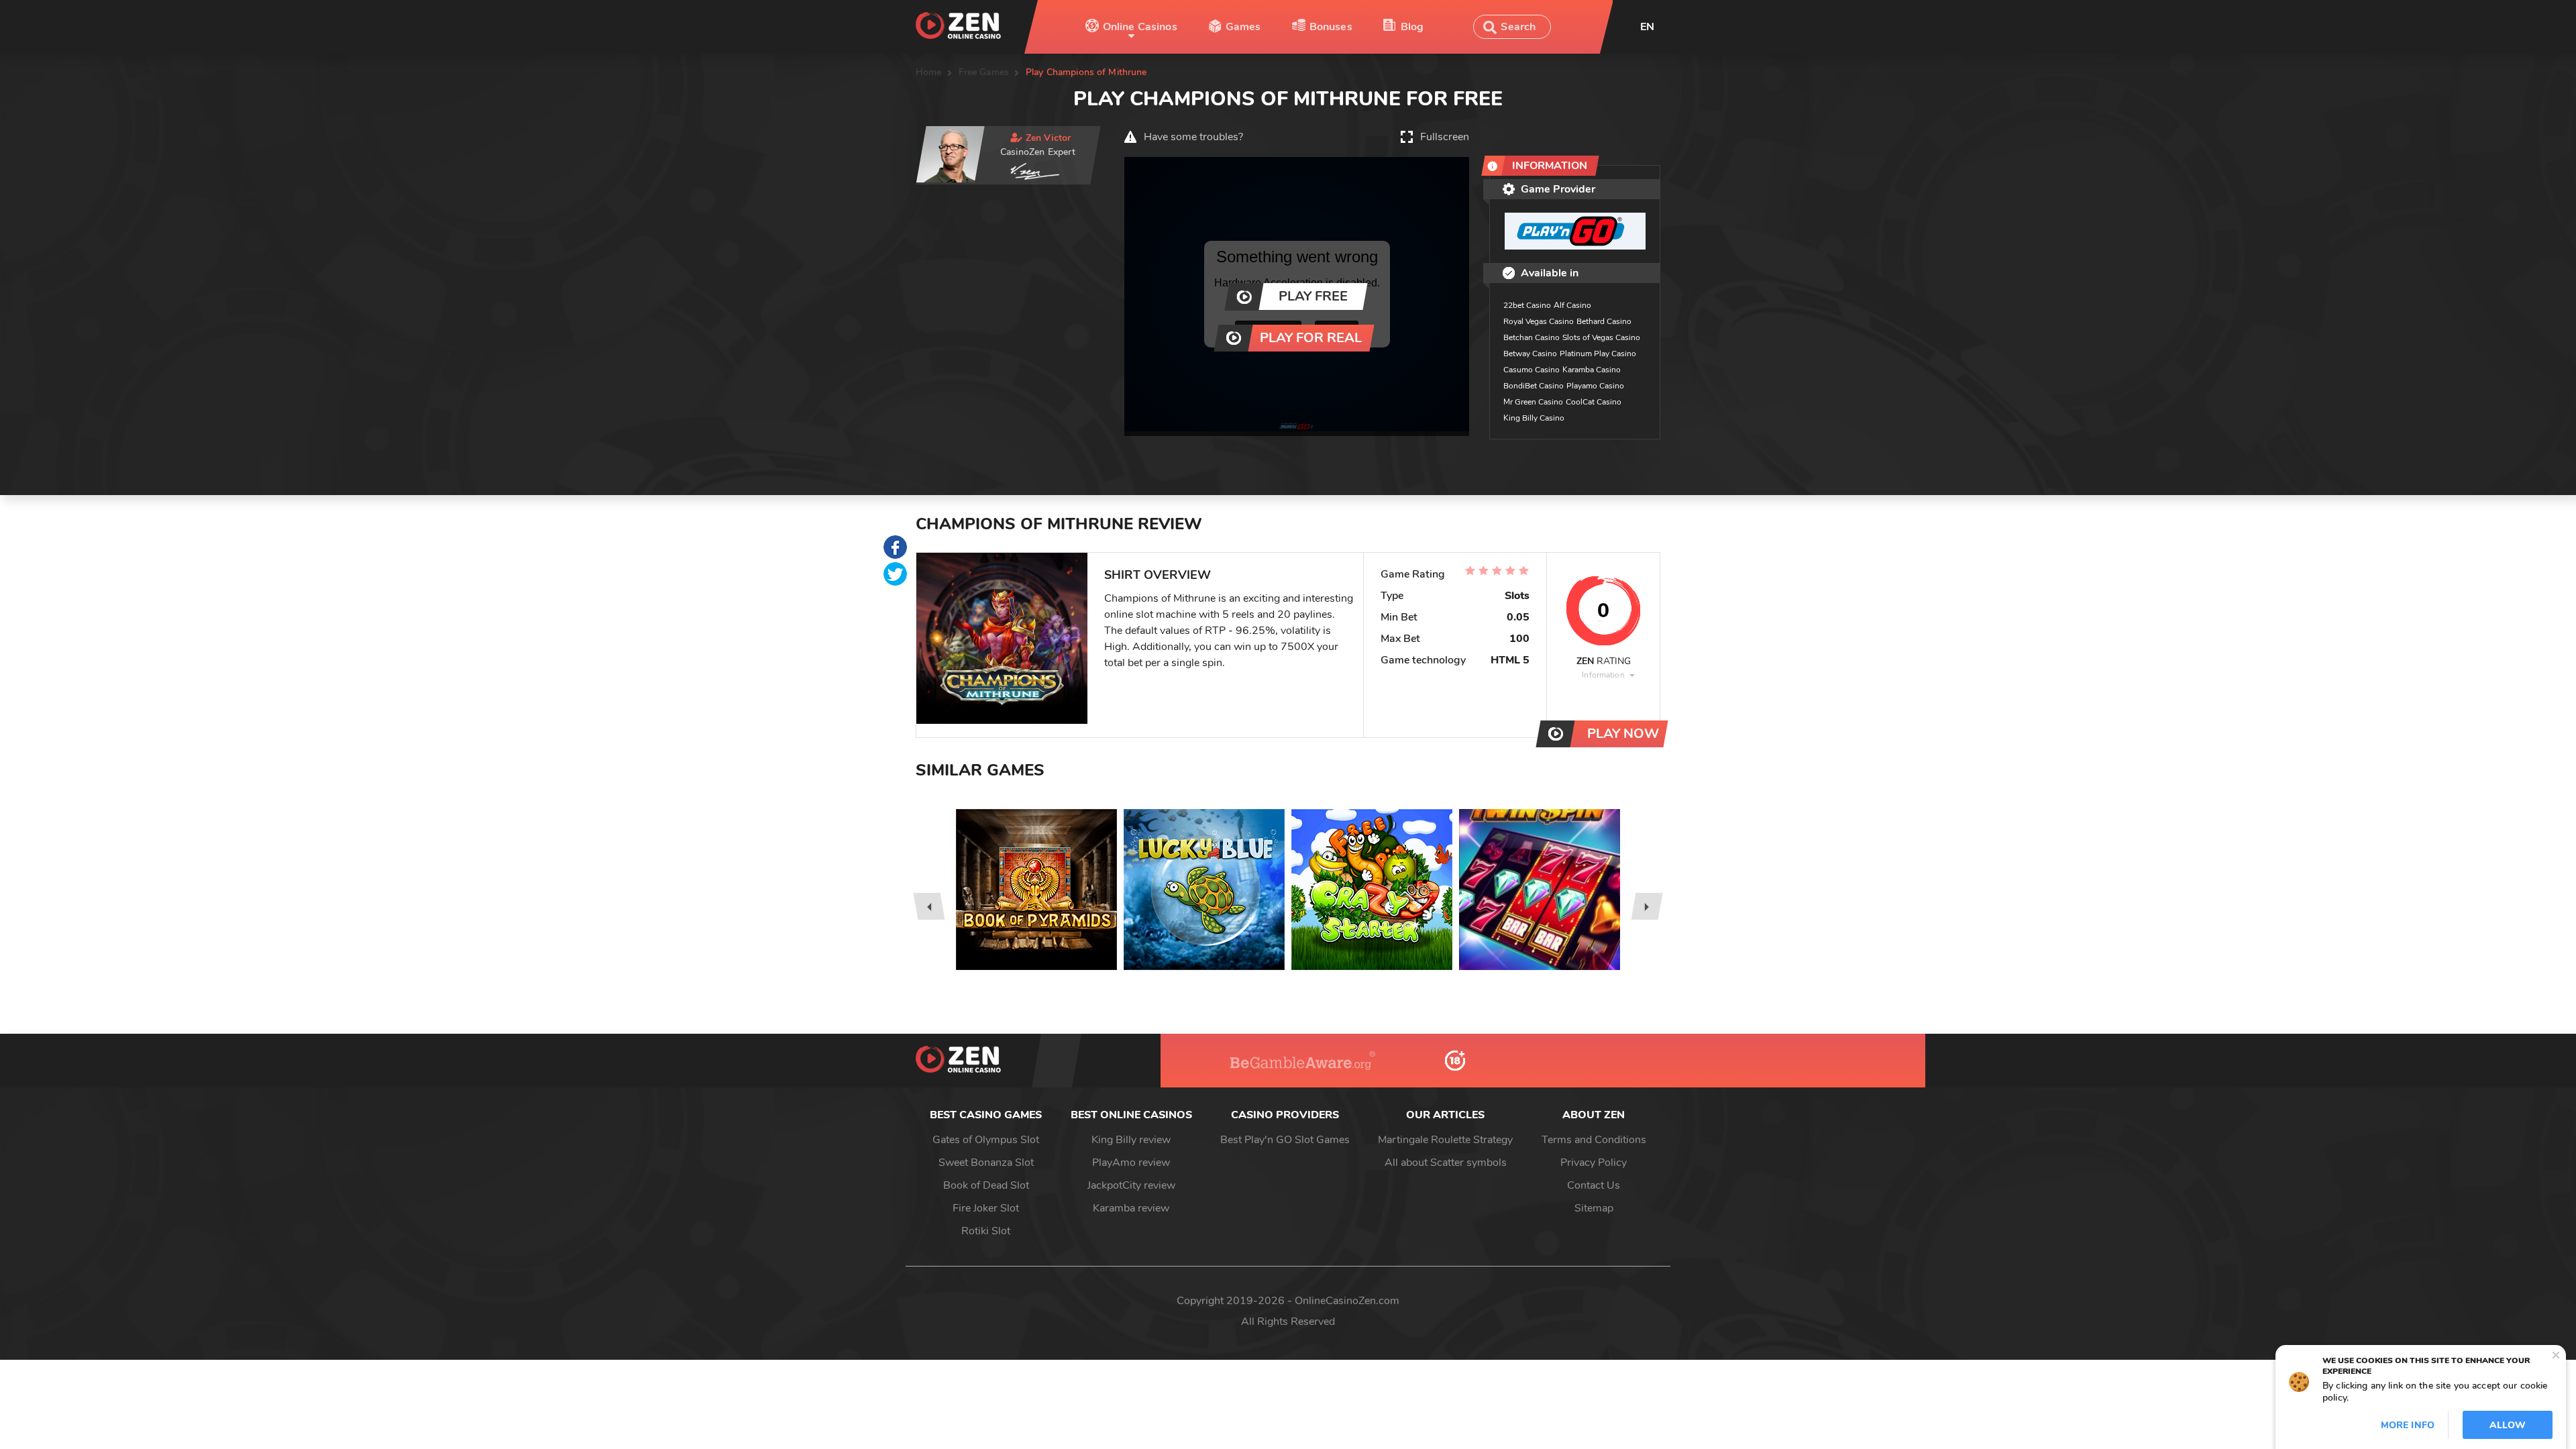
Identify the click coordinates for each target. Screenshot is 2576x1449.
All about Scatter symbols (1446, 1163)
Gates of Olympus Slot (986, 1140)
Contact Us (1594, 1185)
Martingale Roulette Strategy (1445, 1140)
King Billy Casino (1534, 418)
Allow (2508, 1425)
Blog (1412, 27)
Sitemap (1594, 1208)
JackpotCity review (1131, 1185)
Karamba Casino (1592, 370)
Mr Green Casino (1533, 402)
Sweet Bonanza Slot (986, 1163)
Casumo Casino (1532, 370)
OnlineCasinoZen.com (1347, 1301)
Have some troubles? (1193, 137)
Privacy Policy (1594, 1163)
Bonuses (1331, 27)
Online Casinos (1140, 27)
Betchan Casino (1532, 337)
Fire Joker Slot (986, 1208)
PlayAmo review (1131, 1163)
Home (929, 72)
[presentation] (929, 906)
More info (2408, 1425)
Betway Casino (1530, 354)
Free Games (984, 72)
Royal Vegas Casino (1539, 321)
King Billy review (1131, 1140)
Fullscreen (1445, 137)
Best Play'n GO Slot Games (1285, 1140)
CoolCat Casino (1594, 402)
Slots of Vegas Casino (1601, 337)
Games (1243, 27)
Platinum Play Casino (1598, 354)
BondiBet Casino (1534, 386)
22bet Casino (1527, 305)
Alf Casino (1572, 305)
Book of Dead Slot (986, 1185)
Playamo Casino (1595, 386)
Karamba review (1131, 1208)
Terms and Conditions (1594, 1140)
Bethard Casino (1604, 321)
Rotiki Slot (986, 1231)
